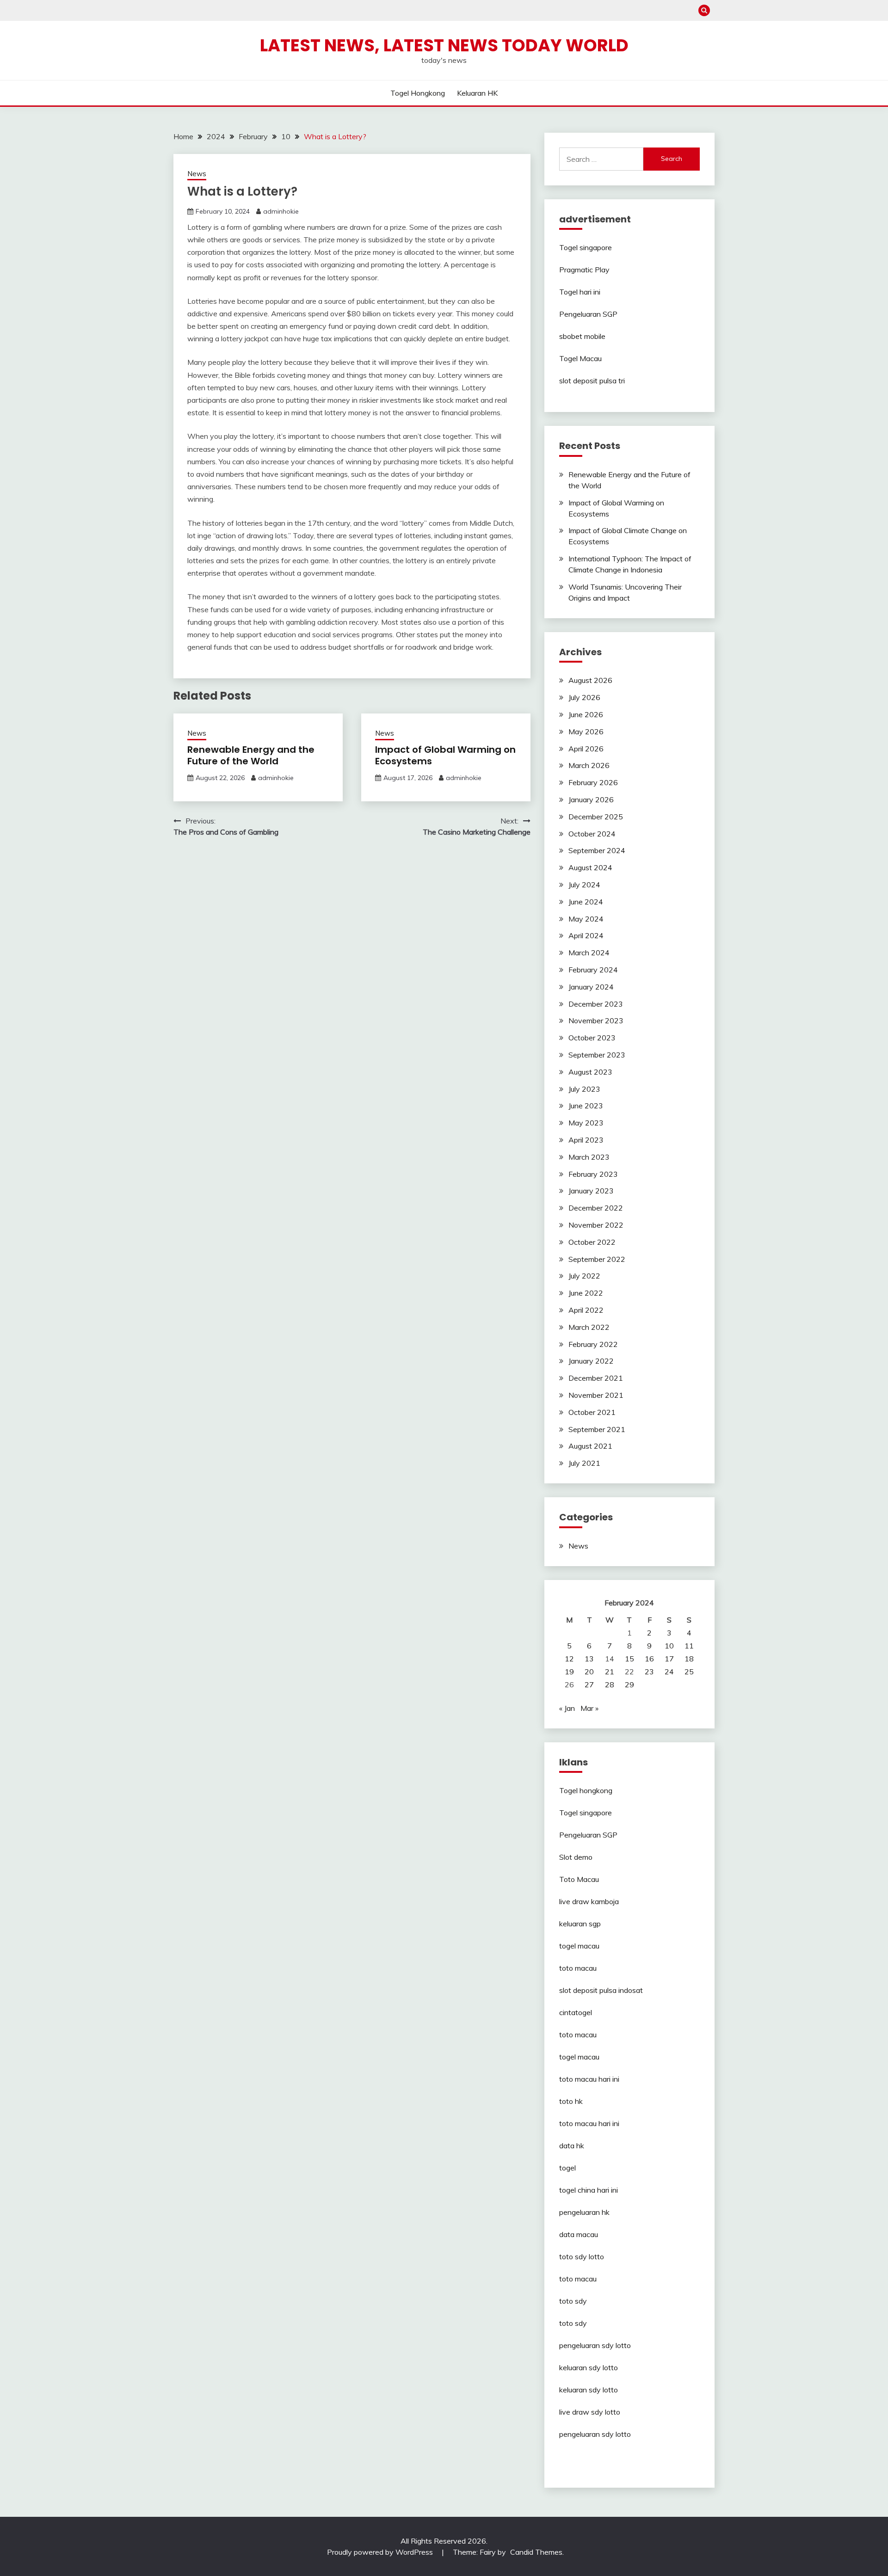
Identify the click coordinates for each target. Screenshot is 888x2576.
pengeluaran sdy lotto (595, 2434)
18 (689, 1659)
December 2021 (596, 1378)
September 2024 (597, 850)
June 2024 (586, 902)
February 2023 (593, 1174)
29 (629, 1685)
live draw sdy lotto (590, 2412)
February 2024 (593, 970)
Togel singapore (586, 247)
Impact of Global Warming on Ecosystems (445, 755)
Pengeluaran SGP (588, 314)
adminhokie (281, 211)
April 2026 (586, 749)
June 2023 (586, 1106)
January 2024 (591, 987)
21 (610, 1672)
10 (669, 1646)
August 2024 (590, 867)
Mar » (589, 1708)
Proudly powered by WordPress (381, 2552)
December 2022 (596, 1208)
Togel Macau (580, 358)
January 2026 (591, 799)
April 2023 (586, 1140)
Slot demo (576, 1857)
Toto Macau (579, 1879)
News (197, 174)
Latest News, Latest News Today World (444, 45)
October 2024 (592, 834)
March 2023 (589, 1157)
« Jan (567, 1708)
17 (669, 1659)
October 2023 (592, 1038)
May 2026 (586, 732)
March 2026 (589, 765)
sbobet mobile (582, 336)
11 (689, 1646)
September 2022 (597, 1259)
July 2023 (584, 1089)
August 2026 (590, 680)
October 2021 (592, 1412)
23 (649, 1672)
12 (569, 1659)
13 (589, 1659)
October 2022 (592, 1242)
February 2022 (593, 1344)
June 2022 (586, 1293)
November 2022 (596, 1225)
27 (589, 1685)
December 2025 (596, 817)
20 (589, 1672)
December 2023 (596, 1004)
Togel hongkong (418, 93)
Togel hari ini (580, 292)
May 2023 (586, 1123)
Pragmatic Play (584, 270)
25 (689, 1672)
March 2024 (589, 953)
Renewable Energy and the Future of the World (251, 755)
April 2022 (586, 1310)
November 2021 (596, 1395)
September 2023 (597, 1055)
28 (610, 1685)
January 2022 (591, 1361)
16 (649, 1659)
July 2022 (584, 1276)
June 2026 (586, 714)
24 (669, 1672)
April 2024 (586, 935)
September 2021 (597, 1429)
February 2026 (593, 782)
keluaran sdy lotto (589, 2367)
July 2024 (584, 885)
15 (629, 1659)
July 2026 (584, 697)
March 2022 (589, 1327)
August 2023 (590, 1072)
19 (569, 1672)
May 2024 (586, 919)
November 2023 (596, 1021)
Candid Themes (536, 2552)
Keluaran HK (477, 93)
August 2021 (590, 1446)
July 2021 (584, 1463)
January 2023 (591, 1191)
